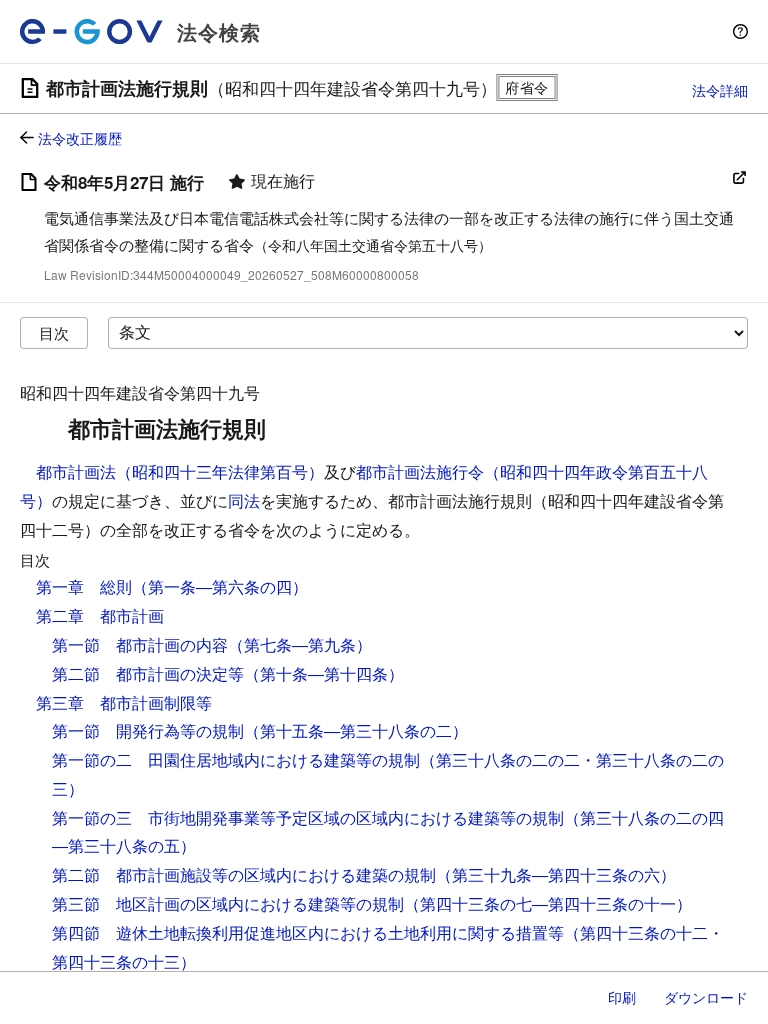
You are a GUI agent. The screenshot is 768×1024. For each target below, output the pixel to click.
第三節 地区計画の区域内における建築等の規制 (228, 903)
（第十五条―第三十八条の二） (356, 730)
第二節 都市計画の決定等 (148, 673)
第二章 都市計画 (100, 615)
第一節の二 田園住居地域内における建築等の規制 (236, 759)
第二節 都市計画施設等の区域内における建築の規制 (244, 874)
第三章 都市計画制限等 (124, 702)
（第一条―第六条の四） (220, 586)
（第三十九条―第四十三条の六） (556, 874)
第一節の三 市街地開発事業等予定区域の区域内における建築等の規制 (308, 817)
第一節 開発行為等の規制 (148, 730)
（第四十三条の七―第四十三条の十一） (548, 903)
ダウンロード (706, 997)
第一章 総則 (84, 586)
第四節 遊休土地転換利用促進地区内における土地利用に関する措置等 (308, 932)
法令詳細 (720, 90)
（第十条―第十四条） (324, 673)
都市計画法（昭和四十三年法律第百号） (180, 471)
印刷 (622, 997)
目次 (54, 332)
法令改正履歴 (80, 138)
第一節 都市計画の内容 (140, 644)
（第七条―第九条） (300, 644)
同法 (244, 500)
